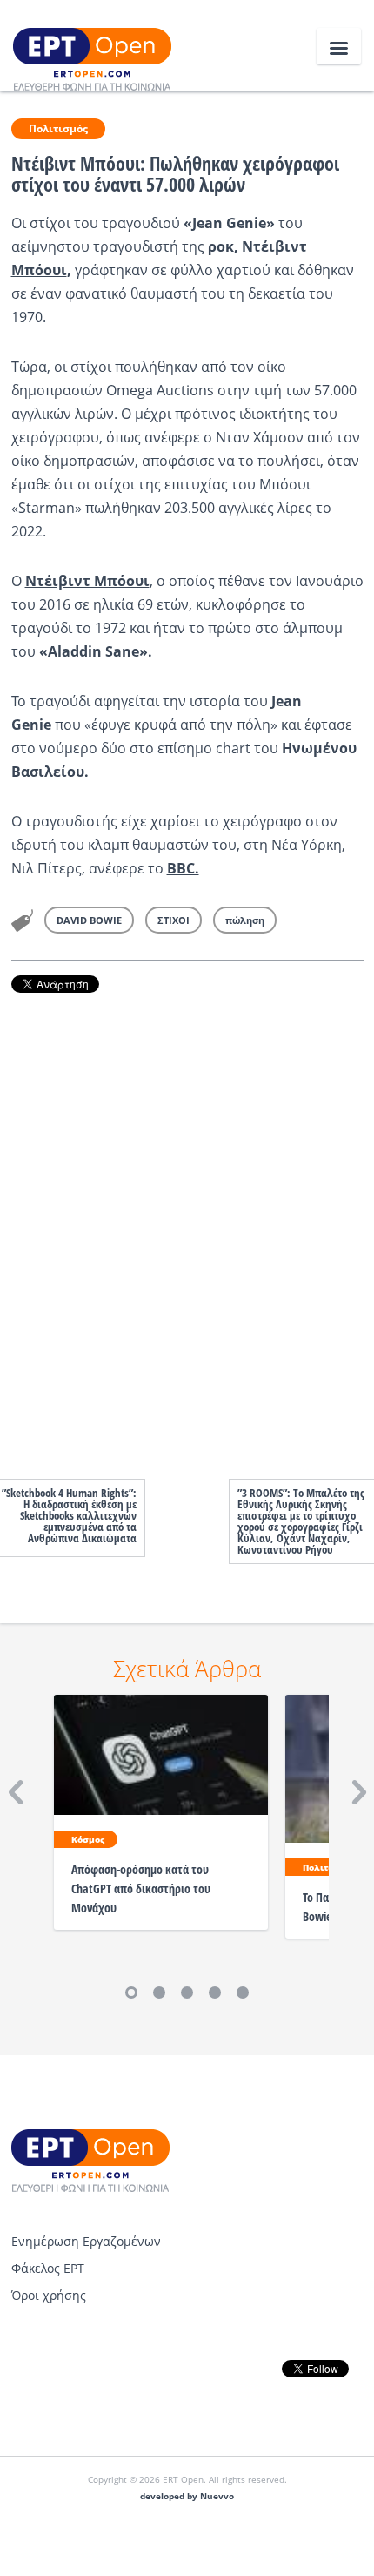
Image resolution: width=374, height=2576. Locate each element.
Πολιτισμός (58, 128)
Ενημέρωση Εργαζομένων (86, 2241)
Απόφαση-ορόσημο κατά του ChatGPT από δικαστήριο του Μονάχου (141, 1888)
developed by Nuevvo (187, 2496)
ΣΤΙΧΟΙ (174, 920)
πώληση (245, 920)
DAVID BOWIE (89, 920)
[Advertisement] (187, 1218)
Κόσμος (88, 1839)
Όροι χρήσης (49, 2295)
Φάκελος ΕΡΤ (48, 2268)
